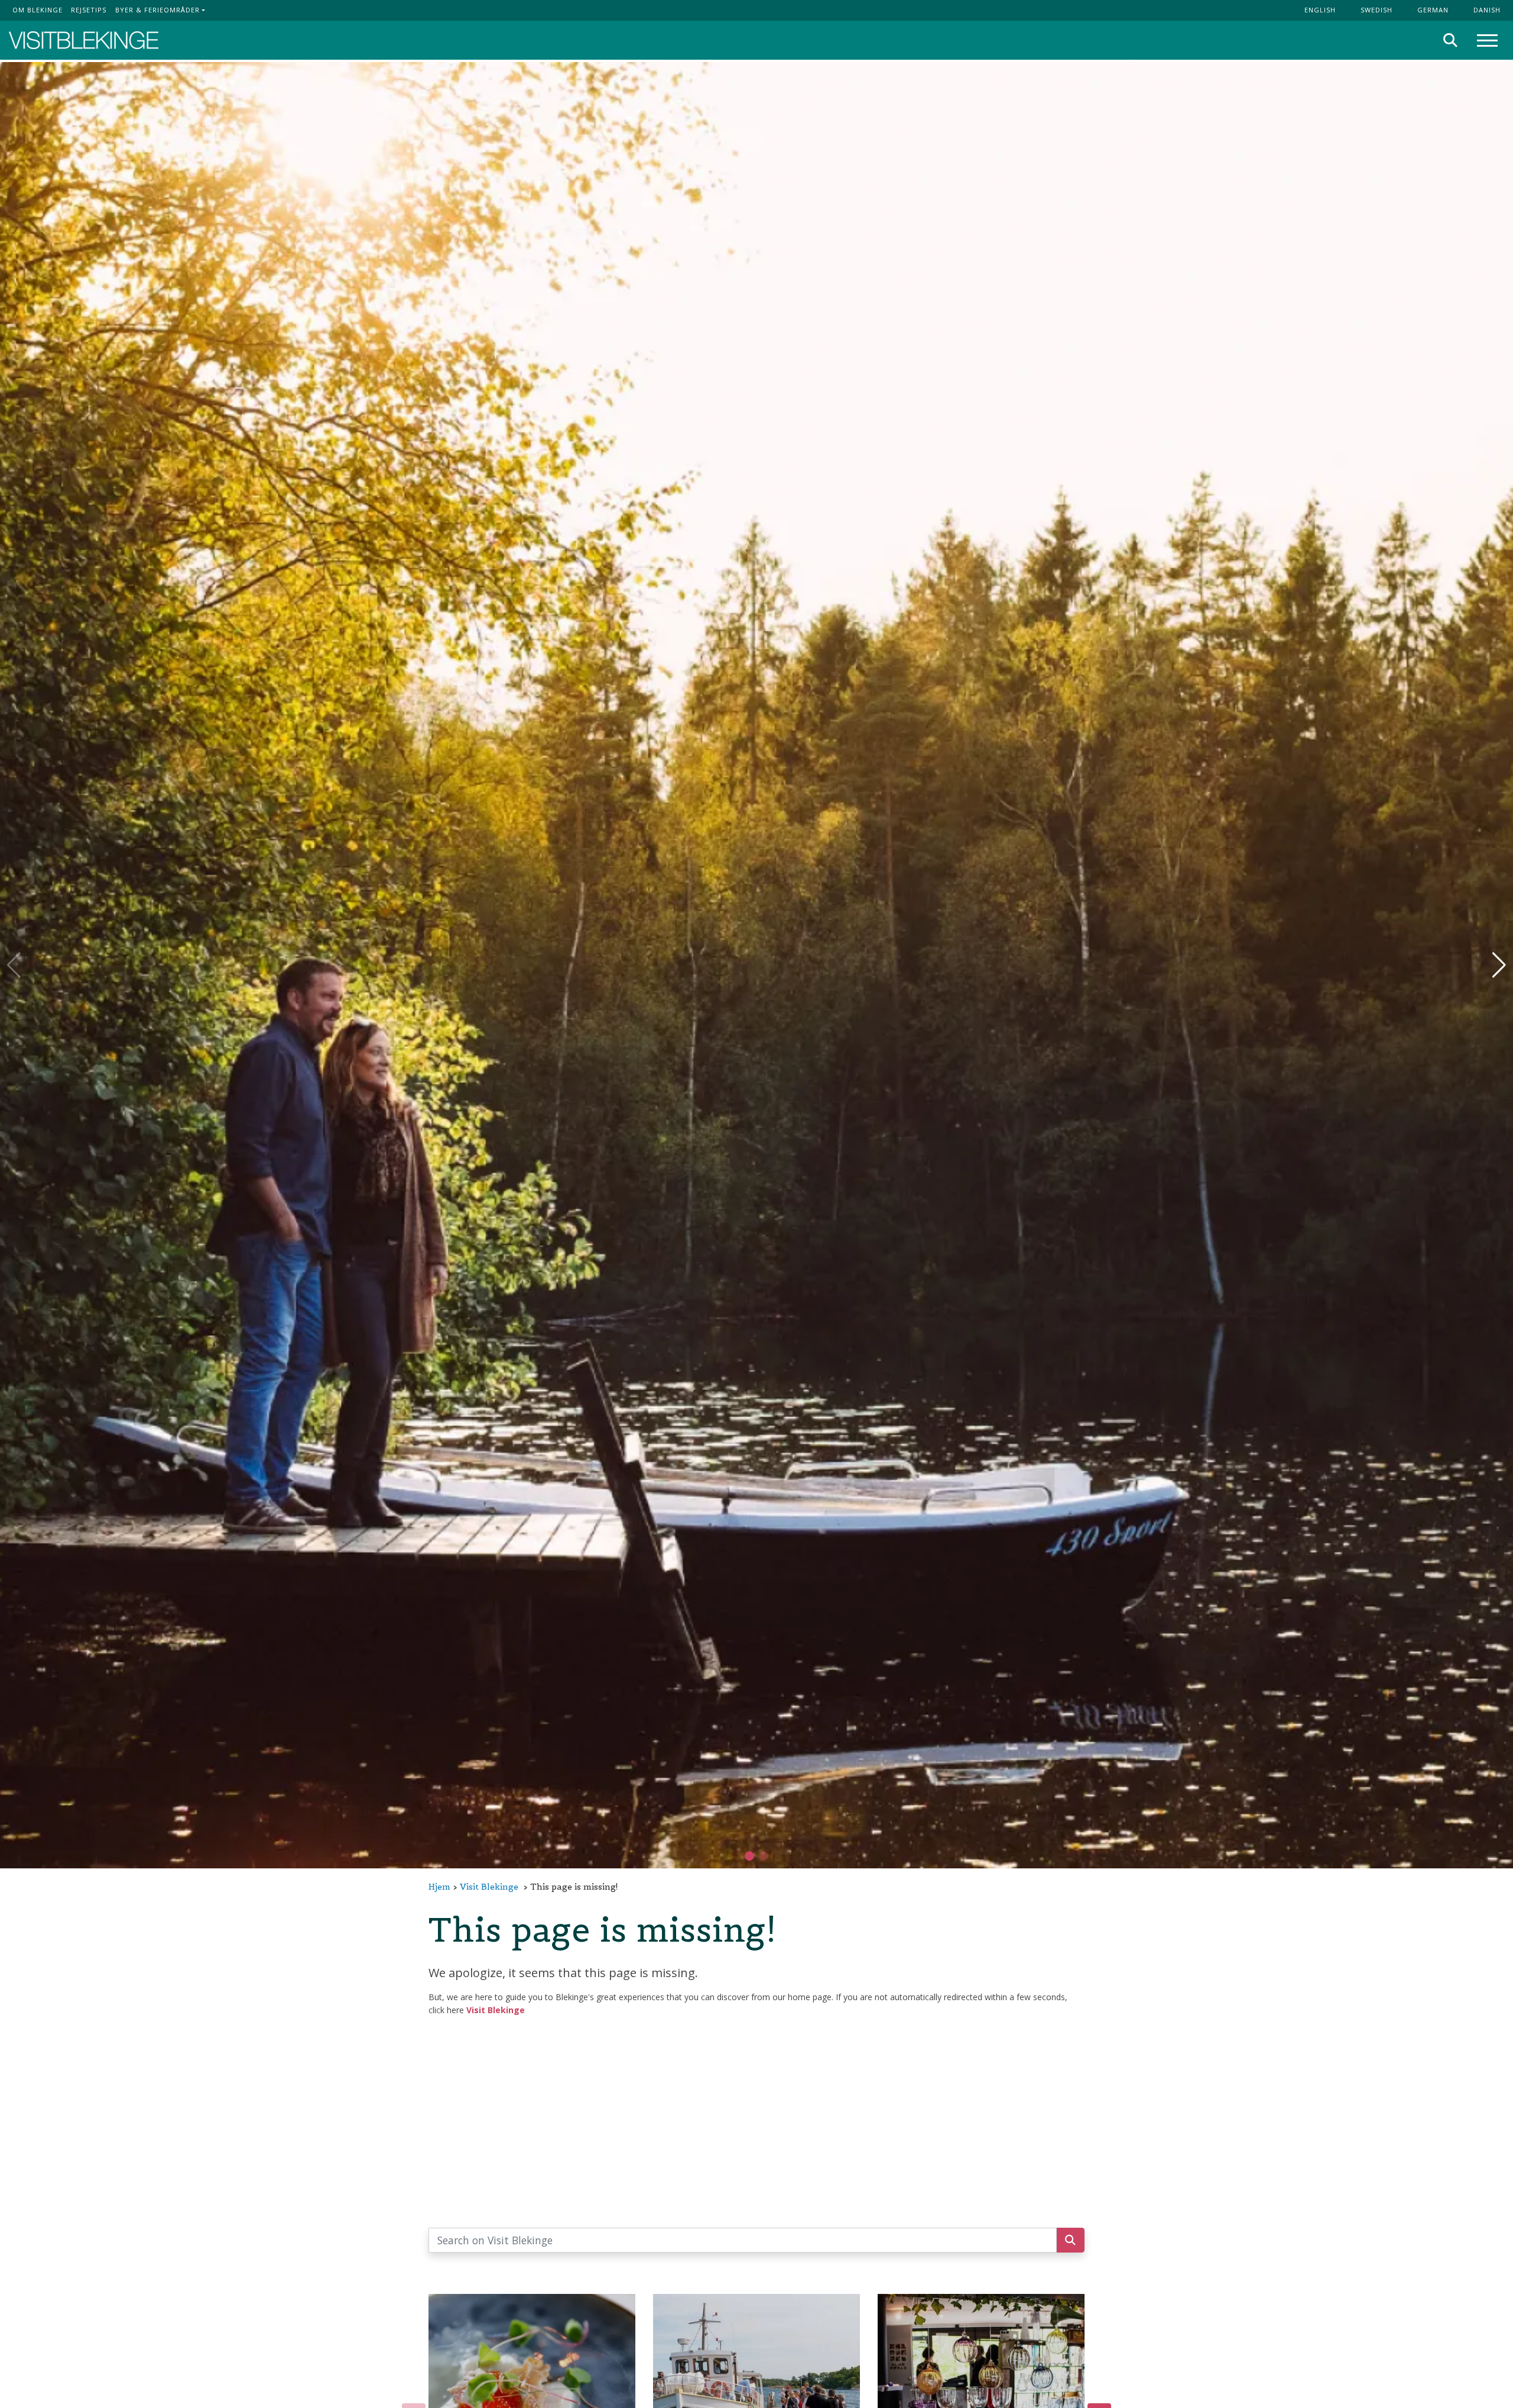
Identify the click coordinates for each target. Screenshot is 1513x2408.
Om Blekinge (38, 10)
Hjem (439, 1887)
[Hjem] (84, 40)
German (1433, 10)
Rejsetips (89, 10)
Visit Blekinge (489, 1887)
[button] (764, 1856)
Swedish (1376, 10)
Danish (1487, 10)
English (1320, 10)
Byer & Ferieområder (158, 10)
